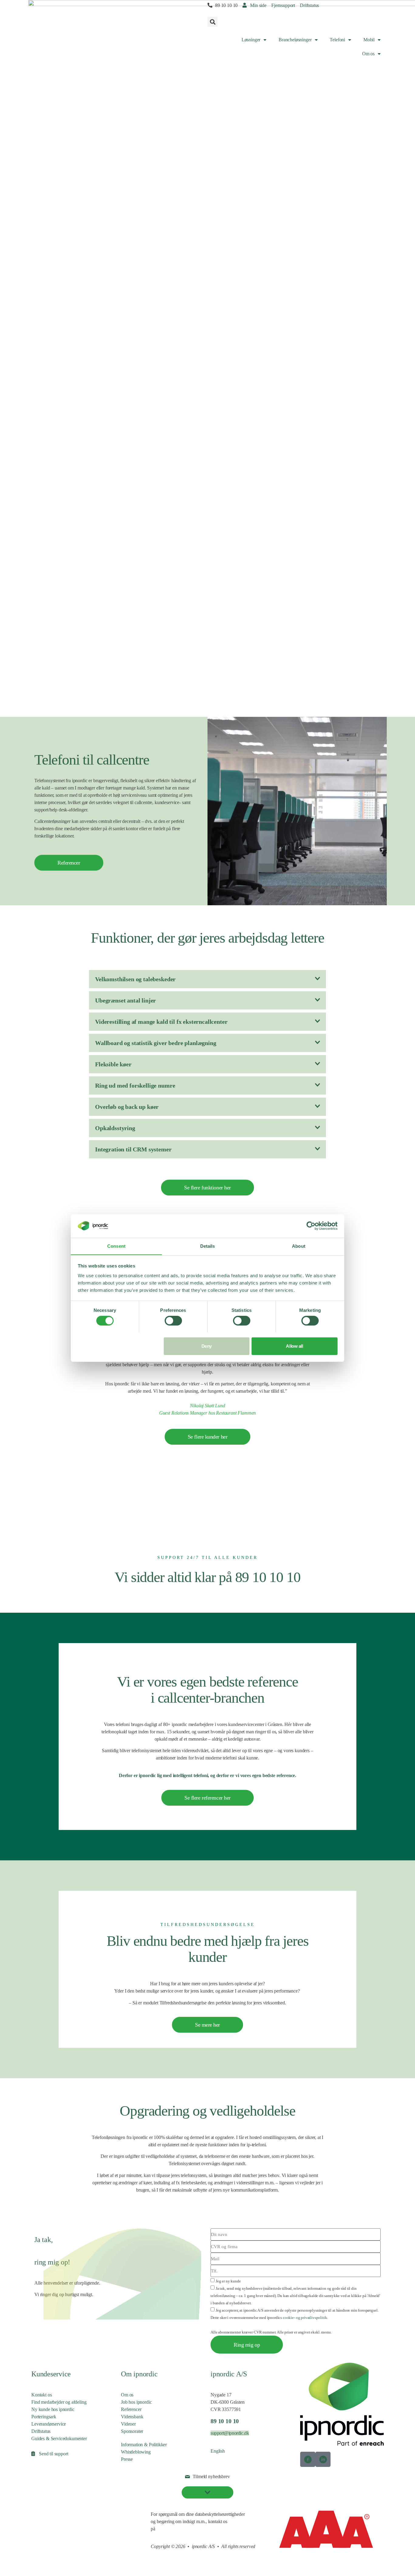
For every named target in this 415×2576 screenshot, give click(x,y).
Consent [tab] (116, 1246)
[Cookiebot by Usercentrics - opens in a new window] (311, 1226)
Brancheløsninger (295, 40)
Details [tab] (208, 1246)
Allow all (294, 1346)
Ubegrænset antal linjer (125, 1000)
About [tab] (299, 1246)
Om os (368, 54)
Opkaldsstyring (115, 1128)
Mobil (369, 40)
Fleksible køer (113, 1064)
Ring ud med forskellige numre (135, 1085)
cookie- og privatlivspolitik (305, 2318)
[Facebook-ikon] (308, 2459)
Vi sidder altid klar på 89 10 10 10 (207, 1577)
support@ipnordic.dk (230, 2433)
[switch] (173, 1321)
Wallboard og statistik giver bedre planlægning (156, 1043)
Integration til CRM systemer (133, 1149)
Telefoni (337, 40)
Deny (207, 1346)
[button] (213, 22)
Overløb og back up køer (127, 1107)
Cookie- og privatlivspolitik (57, 2514)
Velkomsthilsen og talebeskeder (135, 979)
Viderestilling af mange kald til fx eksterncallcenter (161, 1022)
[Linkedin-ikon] (323, 2459)
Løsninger (251, 40)
